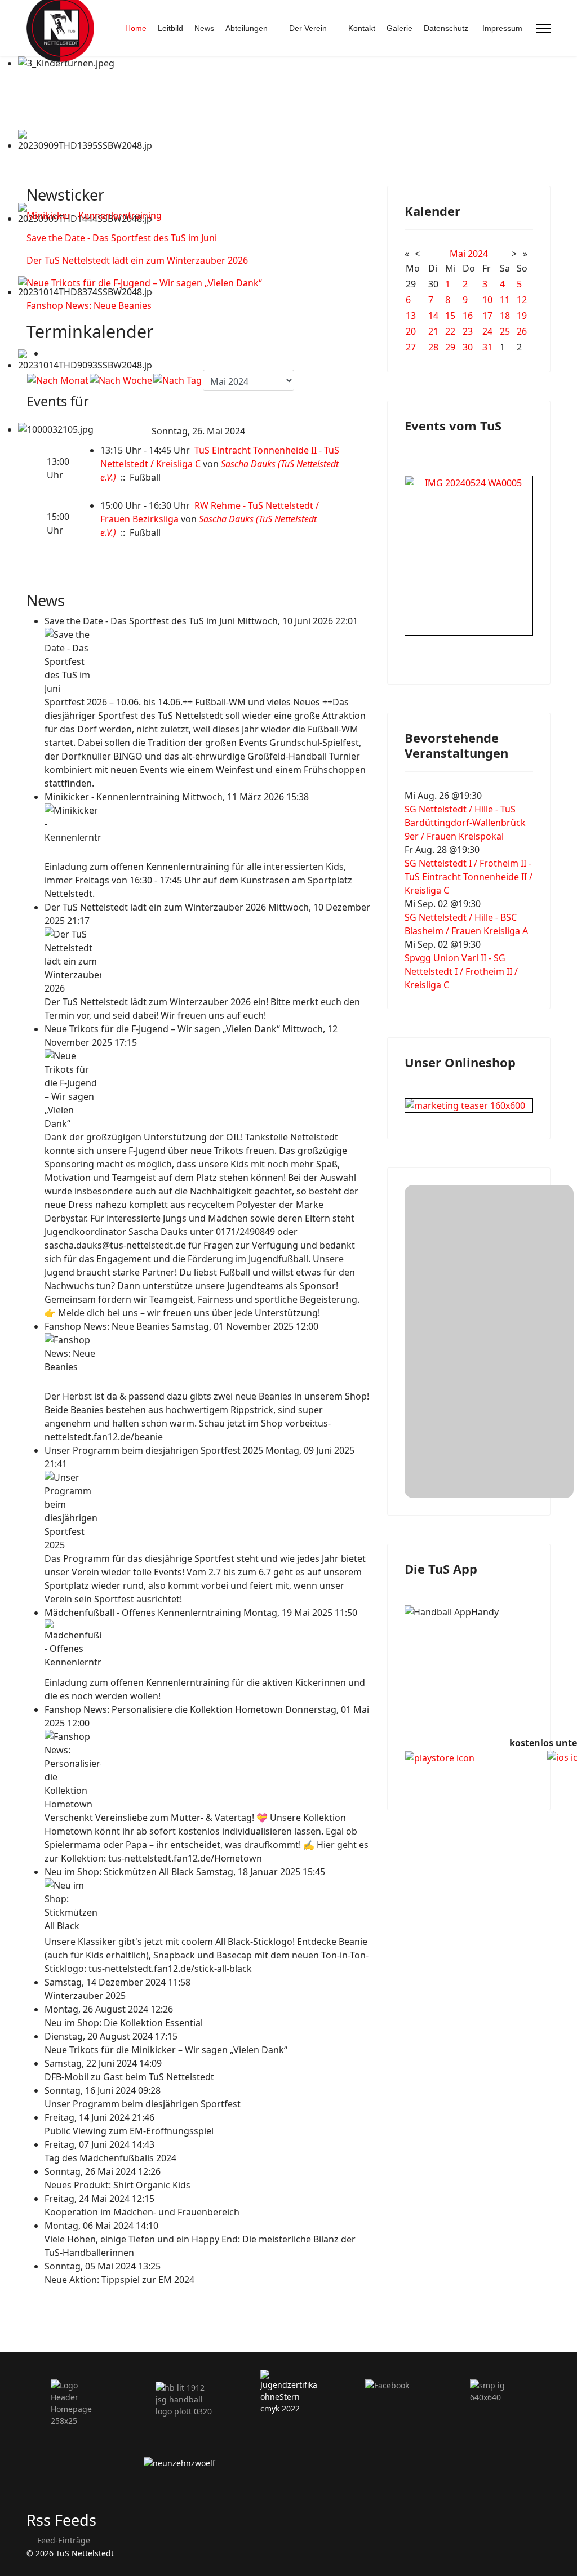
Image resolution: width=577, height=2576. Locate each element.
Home (136, 28)
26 (522, 331)
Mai (458, 254)
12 (522, 300)
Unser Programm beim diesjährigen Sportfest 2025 (155, 1450)
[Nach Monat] (58, 380)
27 (411, 347)
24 (487, 331)
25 (505, 331)
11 (505, 300)
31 (487, 347)
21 (433, 331)
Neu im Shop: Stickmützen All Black (120, 1872)
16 (468, 316)
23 (468, 331)
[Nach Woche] (121, 380)
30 (468, 347)
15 (450, 316)
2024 (478, 254)
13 (411, 316)
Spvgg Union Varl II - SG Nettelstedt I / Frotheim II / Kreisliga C (461, 971)
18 (505, 316)
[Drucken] (48, 353)
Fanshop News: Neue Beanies (89, 305)
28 (433, 347)
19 (522, 316)
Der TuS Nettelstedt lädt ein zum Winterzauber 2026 (137, 260)
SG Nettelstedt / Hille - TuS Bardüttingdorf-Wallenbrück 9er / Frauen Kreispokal (465, 823)
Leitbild (170, 28)
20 (411, 331)
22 (450, 331)
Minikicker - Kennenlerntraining (94, 215)
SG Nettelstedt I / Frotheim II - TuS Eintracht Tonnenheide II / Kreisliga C (469, 877)
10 (487, 300)
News (204, 28)
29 (450, 347)
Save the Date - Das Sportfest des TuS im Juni (122, 238)
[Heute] (177, 380)
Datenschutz (446, 28)
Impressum (502, 28)
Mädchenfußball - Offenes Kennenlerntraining (144, 1613)
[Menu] (543, 29)
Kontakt (362, 28)
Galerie (400, 28)
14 (433, 316)
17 (487, 316)
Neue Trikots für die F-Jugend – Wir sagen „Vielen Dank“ (144, 283)
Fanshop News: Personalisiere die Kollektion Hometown (165, 1709)
